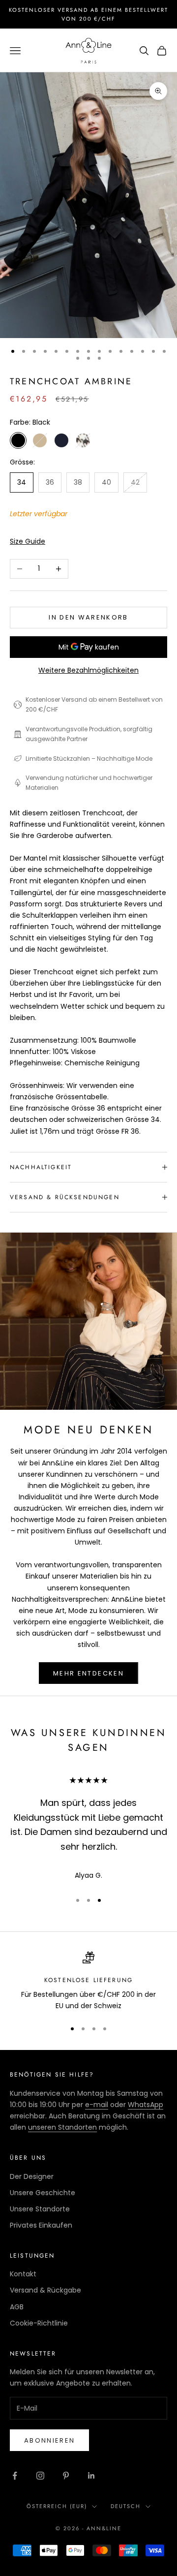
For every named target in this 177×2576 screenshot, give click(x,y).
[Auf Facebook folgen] (15, 2476)
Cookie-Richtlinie (39, 2323)
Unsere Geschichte (43, 2193)
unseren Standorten (62, 2127)
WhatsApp (146, 2105)
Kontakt (23, 2274)
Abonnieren (49, 2440)
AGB (17, 2307)
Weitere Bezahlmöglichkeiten (88, 670)
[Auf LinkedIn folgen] (91, 2476)
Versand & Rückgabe (45, 2290)
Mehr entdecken (88, 1673)
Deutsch (126, 2506)
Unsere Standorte (40, 2209)
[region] (88, 1982)
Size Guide (28, 541)
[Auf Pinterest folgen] (66, 2476)
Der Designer (32, 2176)
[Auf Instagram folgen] (40, 2476)
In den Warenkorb (88, 617)
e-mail (97, 2105)
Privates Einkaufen (41, 2225)
